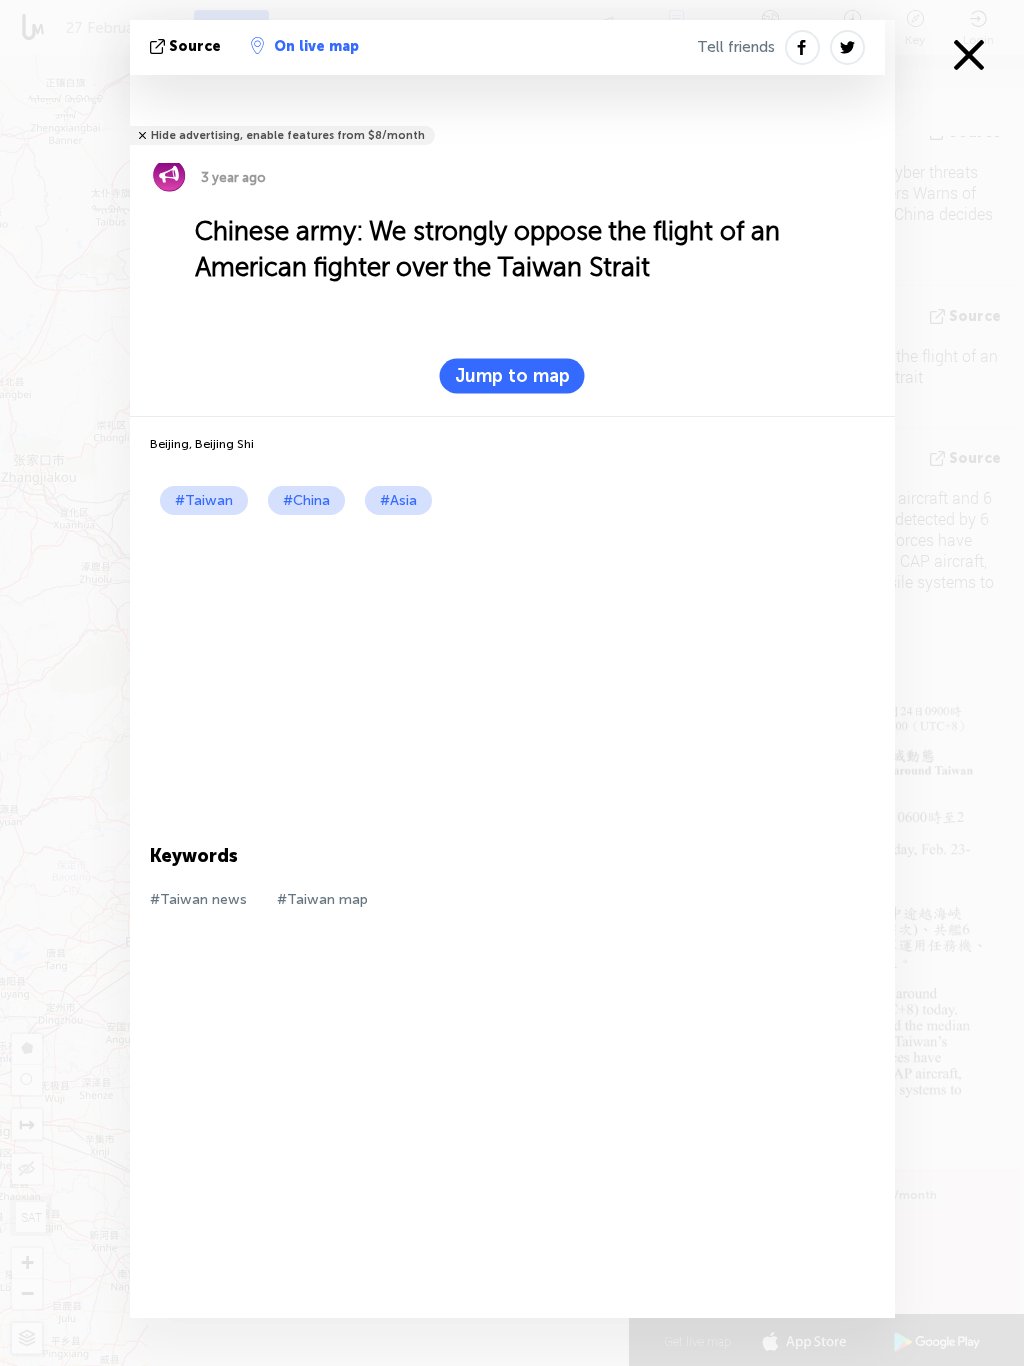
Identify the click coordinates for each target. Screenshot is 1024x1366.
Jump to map (512, 376)
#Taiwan (204, 500)
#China (306, 500)
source (195, 46)
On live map (316, 46)
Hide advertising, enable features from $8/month (288, 135)
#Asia (398, 500)
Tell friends (736, 47)
